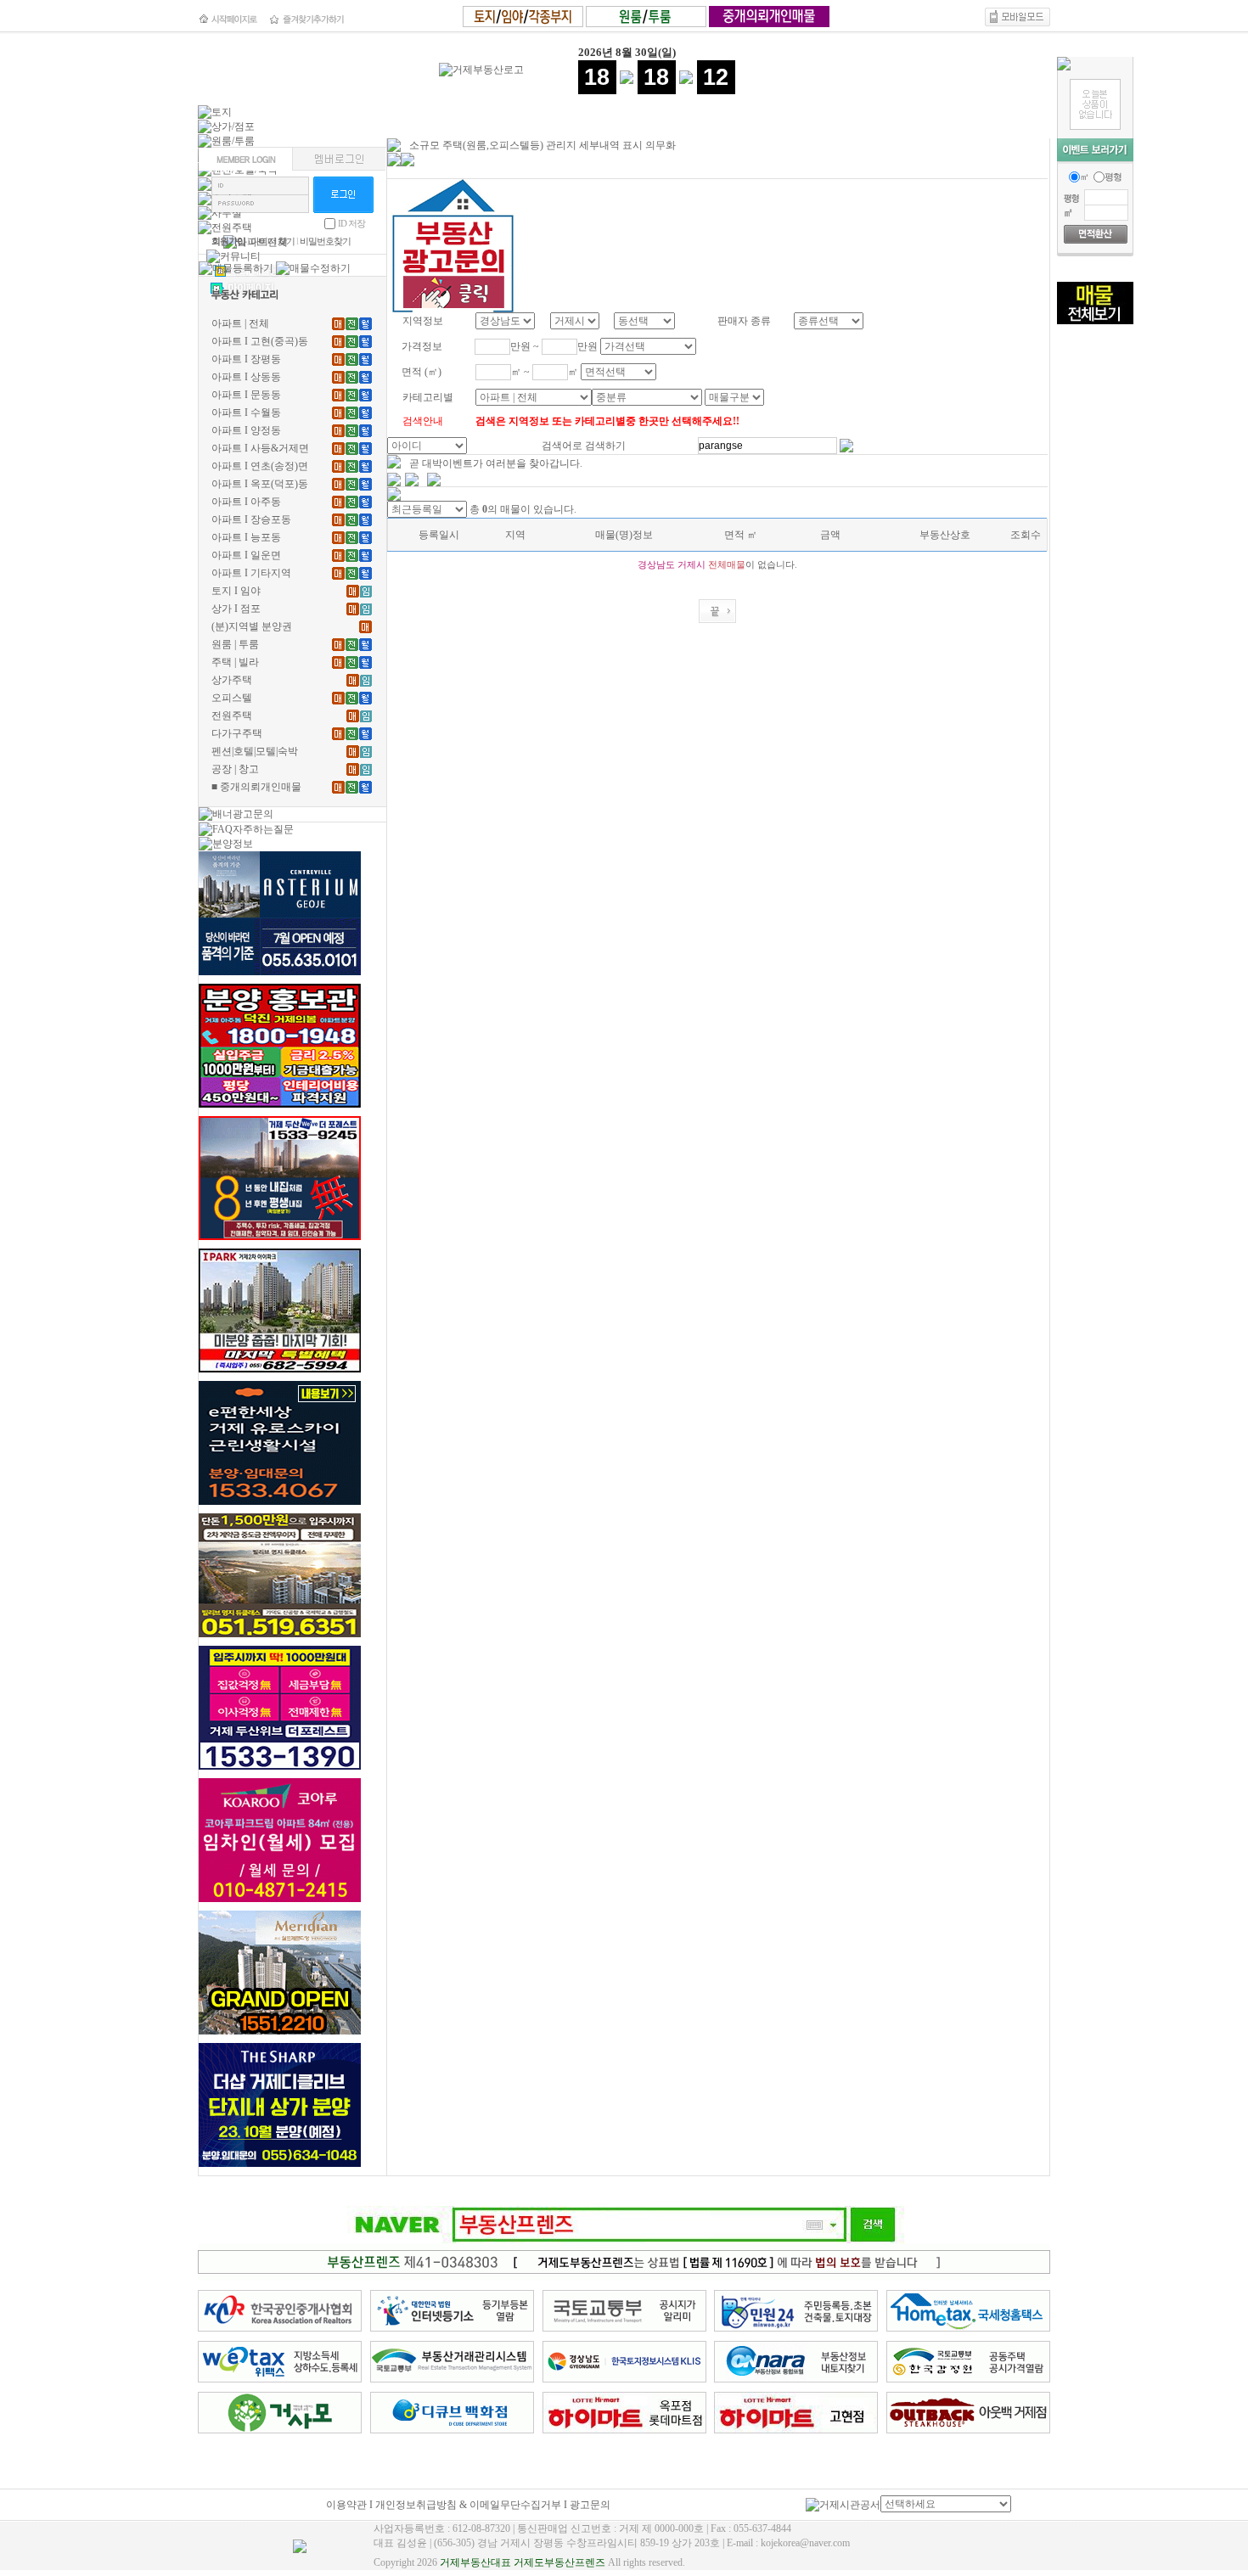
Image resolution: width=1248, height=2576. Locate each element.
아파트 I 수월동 (246, 412)
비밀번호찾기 (325, 241)
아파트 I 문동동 (246, 395)
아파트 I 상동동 (246, 377)
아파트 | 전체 (240, 323)
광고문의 (590, 2505)
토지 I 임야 (236, 591)
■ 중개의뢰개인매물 (256, 787)
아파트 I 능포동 (246, 537)
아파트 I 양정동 (246, 430)
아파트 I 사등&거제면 (260, 448)
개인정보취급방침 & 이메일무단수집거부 (468, 2505)
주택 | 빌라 (235, 662)
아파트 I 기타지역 (251, 573)
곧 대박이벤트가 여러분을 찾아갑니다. (496, 463)
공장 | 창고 (235, 769)
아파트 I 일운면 (246, 555)
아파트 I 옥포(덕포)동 (260, 484)
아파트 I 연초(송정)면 (260, 466)
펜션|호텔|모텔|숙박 (255, 751)
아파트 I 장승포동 (251, 519)
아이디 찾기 (273, 241)
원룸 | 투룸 (235, 644)
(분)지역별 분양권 (252, 626)
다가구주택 (237, 733)
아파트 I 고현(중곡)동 (260, 341)
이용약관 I (351, 2505)
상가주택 (232, 680)
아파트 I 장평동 (246, 359)
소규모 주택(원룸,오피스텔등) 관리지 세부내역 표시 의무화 (542, 145)
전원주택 (232, 716)
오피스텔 (232, 698)
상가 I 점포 (236, 609)
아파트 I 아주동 (246, 502)
